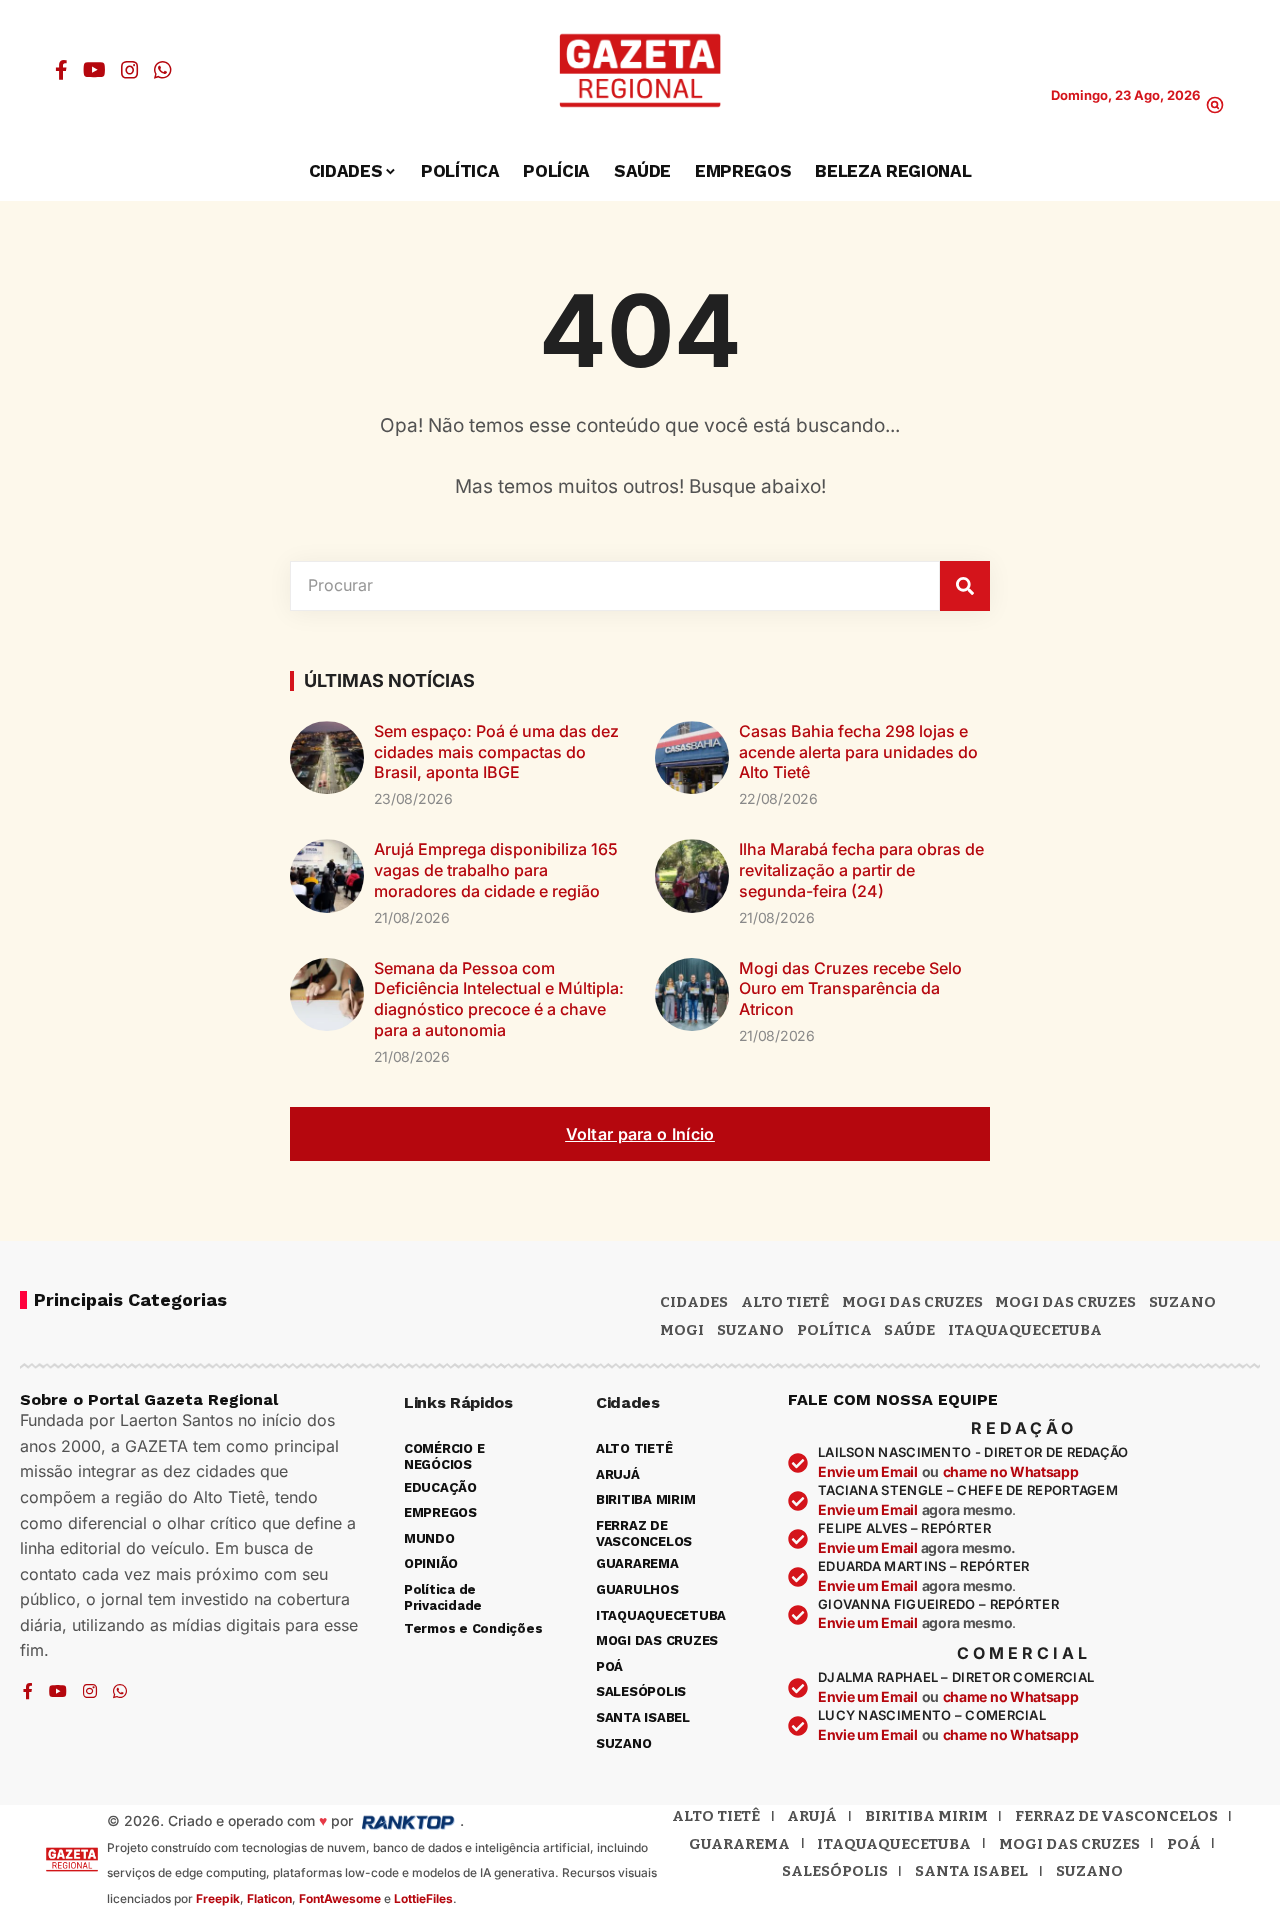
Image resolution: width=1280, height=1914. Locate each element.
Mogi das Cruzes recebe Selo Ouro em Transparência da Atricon (850, 989)
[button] (1215, 105)
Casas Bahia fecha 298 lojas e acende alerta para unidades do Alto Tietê (858, 752)
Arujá (812, 1816)
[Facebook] (61, 70)
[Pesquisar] (965, 586)
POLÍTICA (834, 1330)
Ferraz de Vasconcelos (1116, 1816)
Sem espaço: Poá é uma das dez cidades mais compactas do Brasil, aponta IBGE (496, 752)
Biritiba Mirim (926, 1816)
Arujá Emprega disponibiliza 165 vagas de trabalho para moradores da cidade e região (496, 870)
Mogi (682, 1330)
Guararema (739, 1844)
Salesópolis (835, 1871)
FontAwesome (340, 1898)
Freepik (218, 1898)
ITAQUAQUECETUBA (1025, 1330)
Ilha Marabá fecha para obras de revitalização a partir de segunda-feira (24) (861, 870)
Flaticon (269, 1898)
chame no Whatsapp (1011, 1471)
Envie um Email (868, 1471)
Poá (1184, 1844)
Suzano (1182, 1302)
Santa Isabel (971, 1871)
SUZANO (750, 1330)
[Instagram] (130, 70)
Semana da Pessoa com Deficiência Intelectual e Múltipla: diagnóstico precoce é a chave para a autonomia (499, 999)
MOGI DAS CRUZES (912, 1302)
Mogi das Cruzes (1065, 1302)
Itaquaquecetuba (894, 1844)
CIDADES (694, 1302)
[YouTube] (94, 70)
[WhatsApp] (163, 70)
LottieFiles (423, 1898)
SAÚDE (909, 1330)
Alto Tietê (785, 1302)
